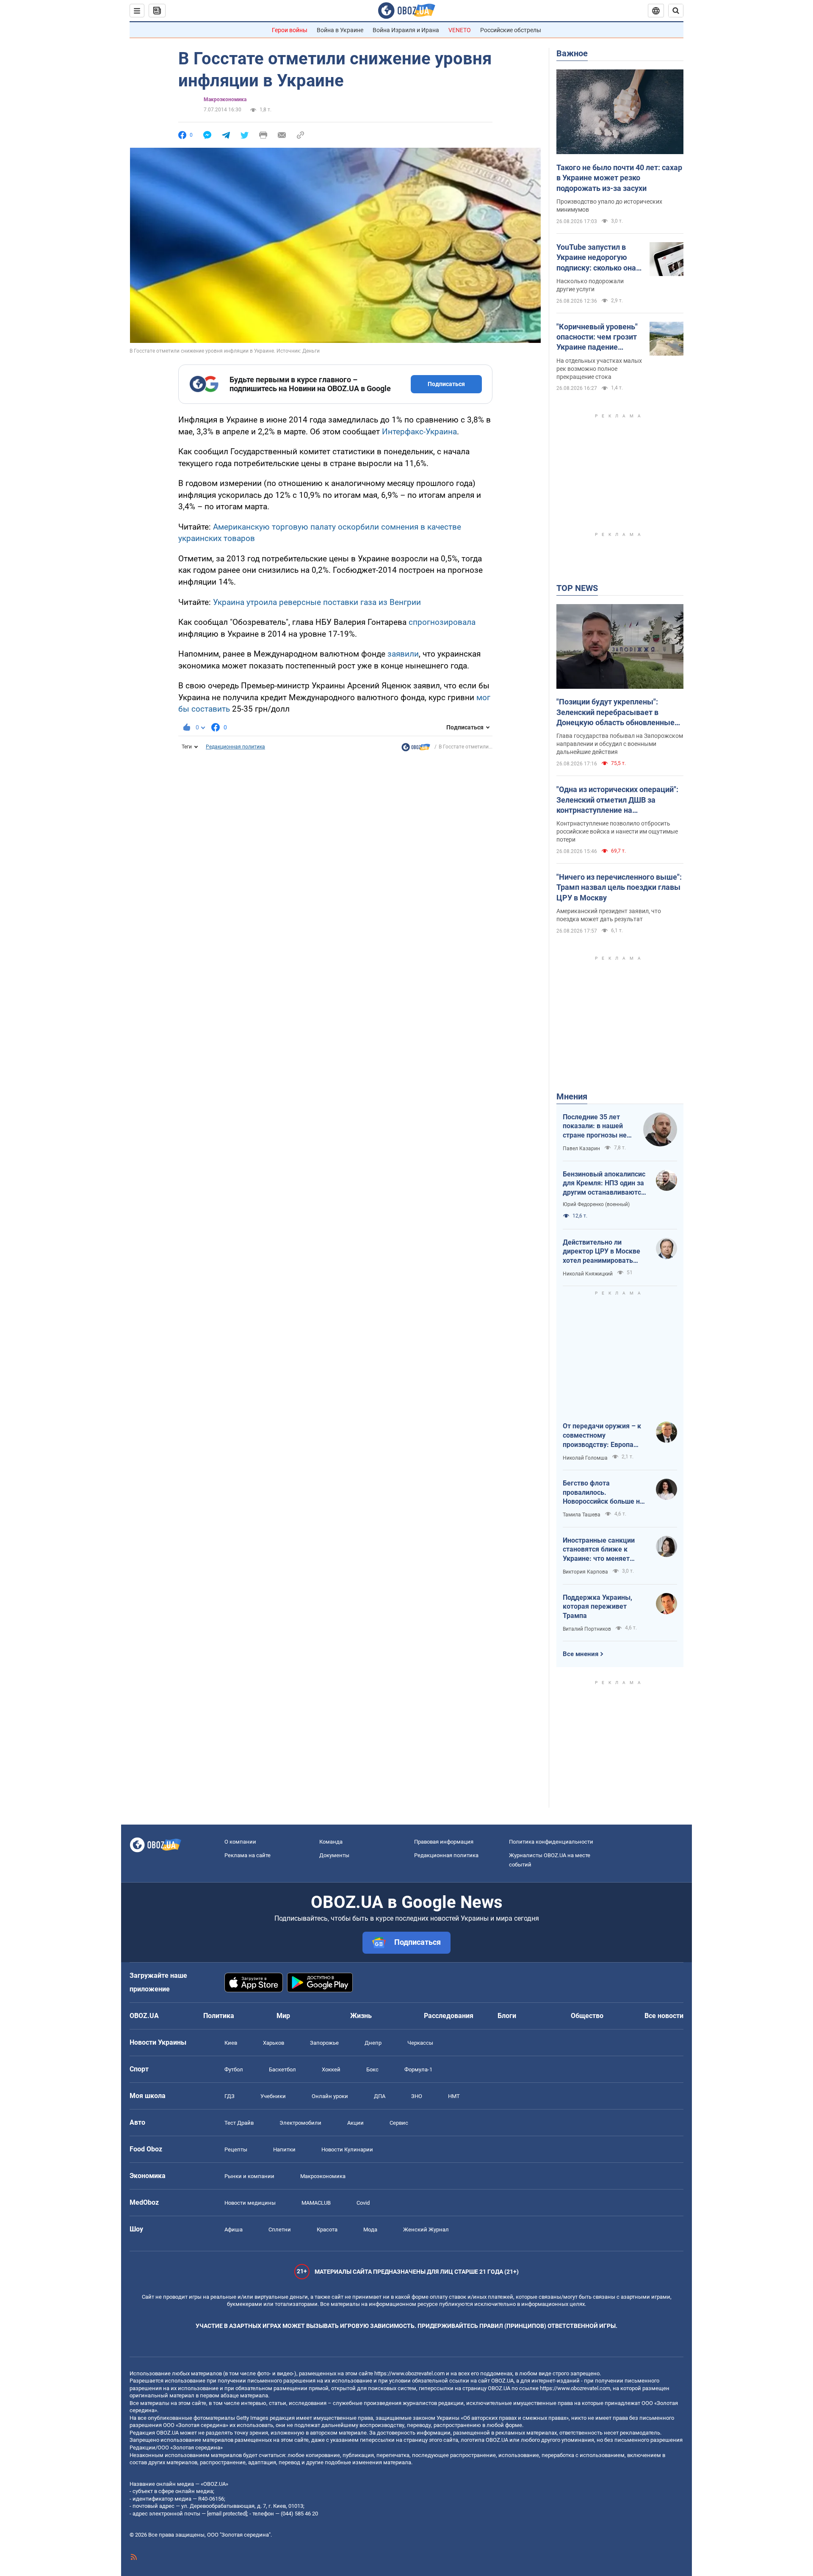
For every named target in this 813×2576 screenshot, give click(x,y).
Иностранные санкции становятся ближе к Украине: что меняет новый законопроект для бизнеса (603, 1550)
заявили (403, 654)
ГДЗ (230, 2096)
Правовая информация (444, 1842)
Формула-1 (418, 2069)
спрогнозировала (442, 622)
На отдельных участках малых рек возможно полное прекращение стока (599, 369)
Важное (572, 53)
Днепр (373, 2043)
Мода (370, 2229)
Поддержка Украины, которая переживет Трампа (597, 1607)
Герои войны (290, 30)
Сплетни (280, 2229)
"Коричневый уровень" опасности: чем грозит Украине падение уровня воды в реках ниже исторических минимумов (597, 337)
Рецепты (236, 2149)
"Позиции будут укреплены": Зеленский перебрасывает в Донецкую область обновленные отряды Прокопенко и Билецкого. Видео (616, 712)
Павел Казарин (581, 1149)
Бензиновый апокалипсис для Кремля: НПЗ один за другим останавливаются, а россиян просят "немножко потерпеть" (605, 1184)
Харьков (274, 2043)
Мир (283, 2016)
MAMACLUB (316, 2203)
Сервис (399, 2123)
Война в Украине (340, 30)
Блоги (507, 2016)
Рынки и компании (249, 2176)
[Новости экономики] (416, 749)
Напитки (284, 2149)
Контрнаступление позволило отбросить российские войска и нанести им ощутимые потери (617, 831)
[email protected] (227, 2514)
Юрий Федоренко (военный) (596, 1204)
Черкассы (420, 2043)
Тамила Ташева (582, 1515)
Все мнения (581, 1654)
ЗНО (417, 2096)
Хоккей (331, 2069)
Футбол (234, 2069)
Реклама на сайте (247, 1855)
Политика (219, 2016)
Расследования (449, 2016)
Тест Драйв (239, 2123)
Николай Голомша (585, 1458)
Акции (355, 2123)
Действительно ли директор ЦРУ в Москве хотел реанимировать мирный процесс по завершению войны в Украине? (601, 1252)
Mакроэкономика (225, 99)
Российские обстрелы (511, 30)
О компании (240, 1842)
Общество (587, 2016)
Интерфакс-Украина (419, 432)
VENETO (460, 30)
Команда (331, 1842)
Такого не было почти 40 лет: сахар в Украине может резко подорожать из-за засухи (619, 178)
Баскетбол (282, 2069)
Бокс (372, 2069)
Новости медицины (250, 2203)
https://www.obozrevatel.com (409, 2373)
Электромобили (300, 2123)
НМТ (454, 2096)
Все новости (664, 2016)
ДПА (380, 2096)
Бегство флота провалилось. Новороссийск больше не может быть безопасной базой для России (603, 1493)
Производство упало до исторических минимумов (609, 206)
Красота (327, 2229)
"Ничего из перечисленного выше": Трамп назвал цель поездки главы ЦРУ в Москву (619, 887)
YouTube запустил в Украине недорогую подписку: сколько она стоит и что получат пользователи (596, 258)
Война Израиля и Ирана (406, 30)
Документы (334, 1855)
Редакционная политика (235, 747)
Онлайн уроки (330, 2096)
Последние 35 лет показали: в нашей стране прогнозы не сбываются (595, 1126)
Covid (363, 2203)
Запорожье (324, 2043)
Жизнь (361, 2016)
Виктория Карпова (585, 1572)
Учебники (273, 2096)
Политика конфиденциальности (551, 1842)
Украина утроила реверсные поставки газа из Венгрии (317, 602)
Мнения (572, 1096)
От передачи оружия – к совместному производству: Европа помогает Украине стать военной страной (602, 1436)
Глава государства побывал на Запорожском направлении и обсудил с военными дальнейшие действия (620, 744)
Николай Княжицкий (588, 1274)
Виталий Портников (587, 1629)
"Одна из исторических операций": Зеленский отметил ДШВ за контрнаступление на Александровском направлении (617, 800)
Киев (231, 2043)
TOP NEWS (577, 588)
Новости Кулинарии (347, 2149)
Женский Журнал (426, 2229)
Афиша (234, 2229)
